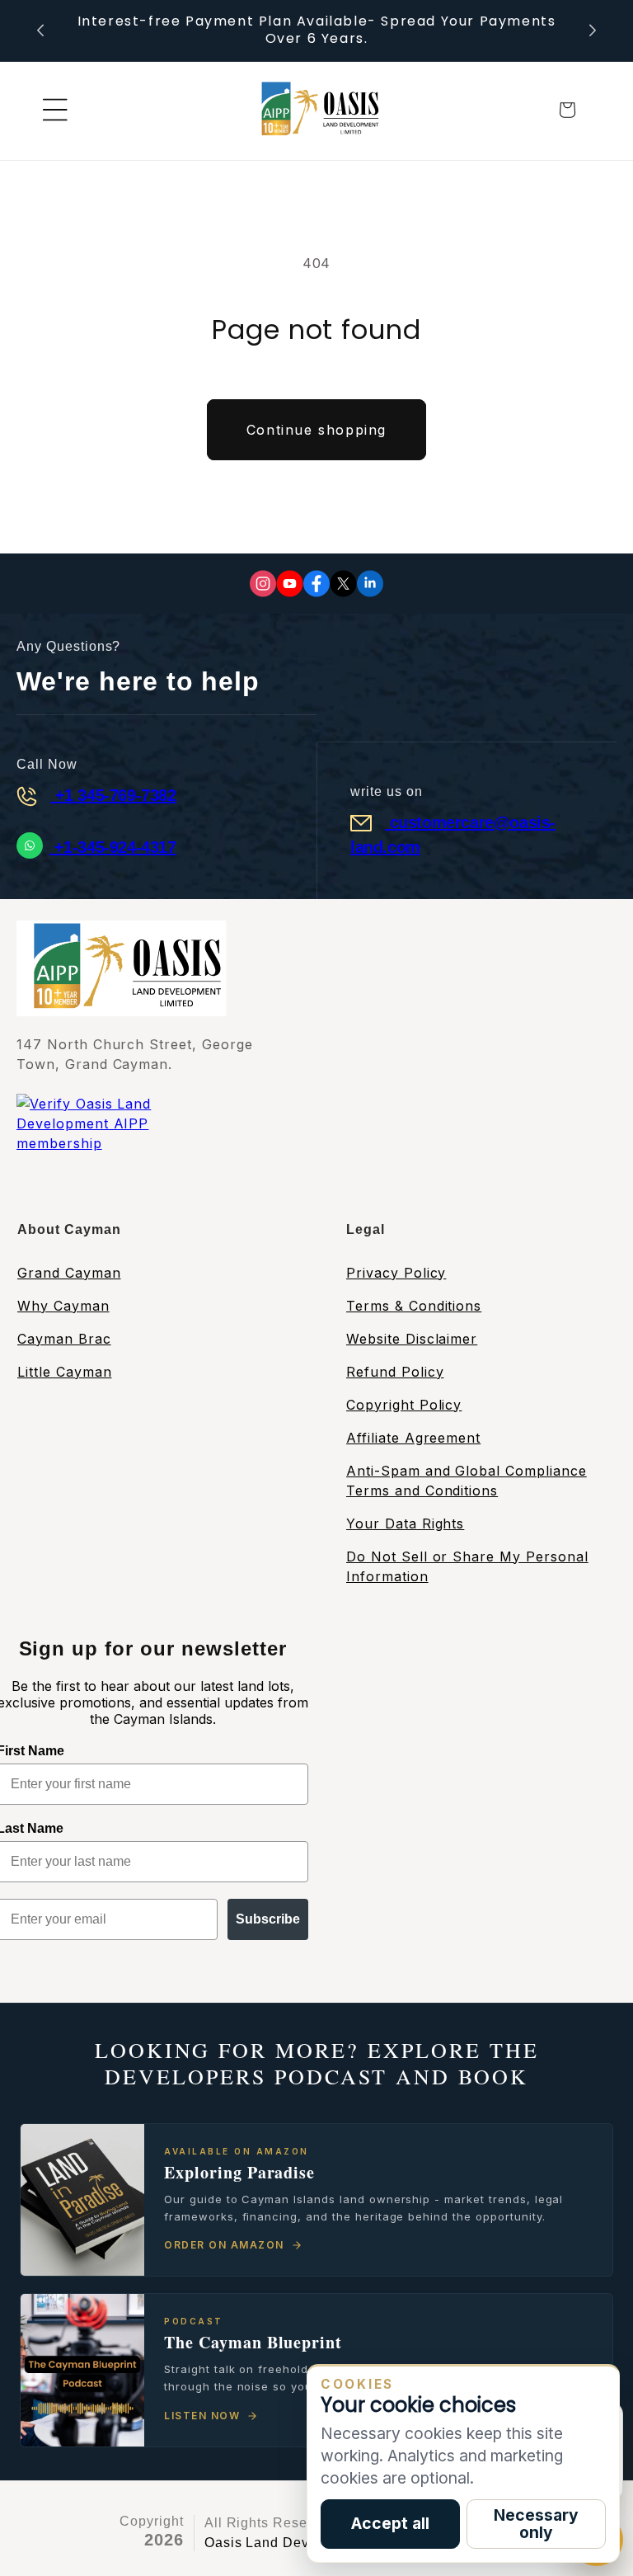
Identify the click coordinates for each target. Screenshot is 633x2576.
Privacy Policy (396, 1273)
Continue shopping (316, 430)
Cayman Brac (64, 1339)
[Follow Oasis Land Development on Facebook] (316, 584)
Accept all (390, 2523)
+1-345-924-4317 (113, 847)
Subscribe (268, 1919)
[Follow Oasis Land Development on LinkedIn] (370, 584)
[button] (55, 110)
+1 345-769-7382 (113, 795)
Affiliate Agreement (413, 1438)
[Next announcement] (593, 31)
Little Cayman (64, 1372)
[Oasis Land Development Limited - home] (316, 110)
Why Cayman (63, 1306)
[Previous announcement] (40, 31)
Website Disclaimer (412, 1339)
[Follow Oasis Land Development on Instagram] (263, 584)
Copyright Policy (404, 1405)
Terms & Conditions (414, 1306)
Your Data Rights (405, 1523)
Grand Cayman (69, 1273)
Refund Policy (395, 1372)
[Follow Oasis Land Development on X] (343, 584)
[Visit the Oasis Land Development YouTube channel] (290, 584)
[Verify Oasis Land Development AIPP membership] (120, 1145)
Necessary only (536, 2524)
